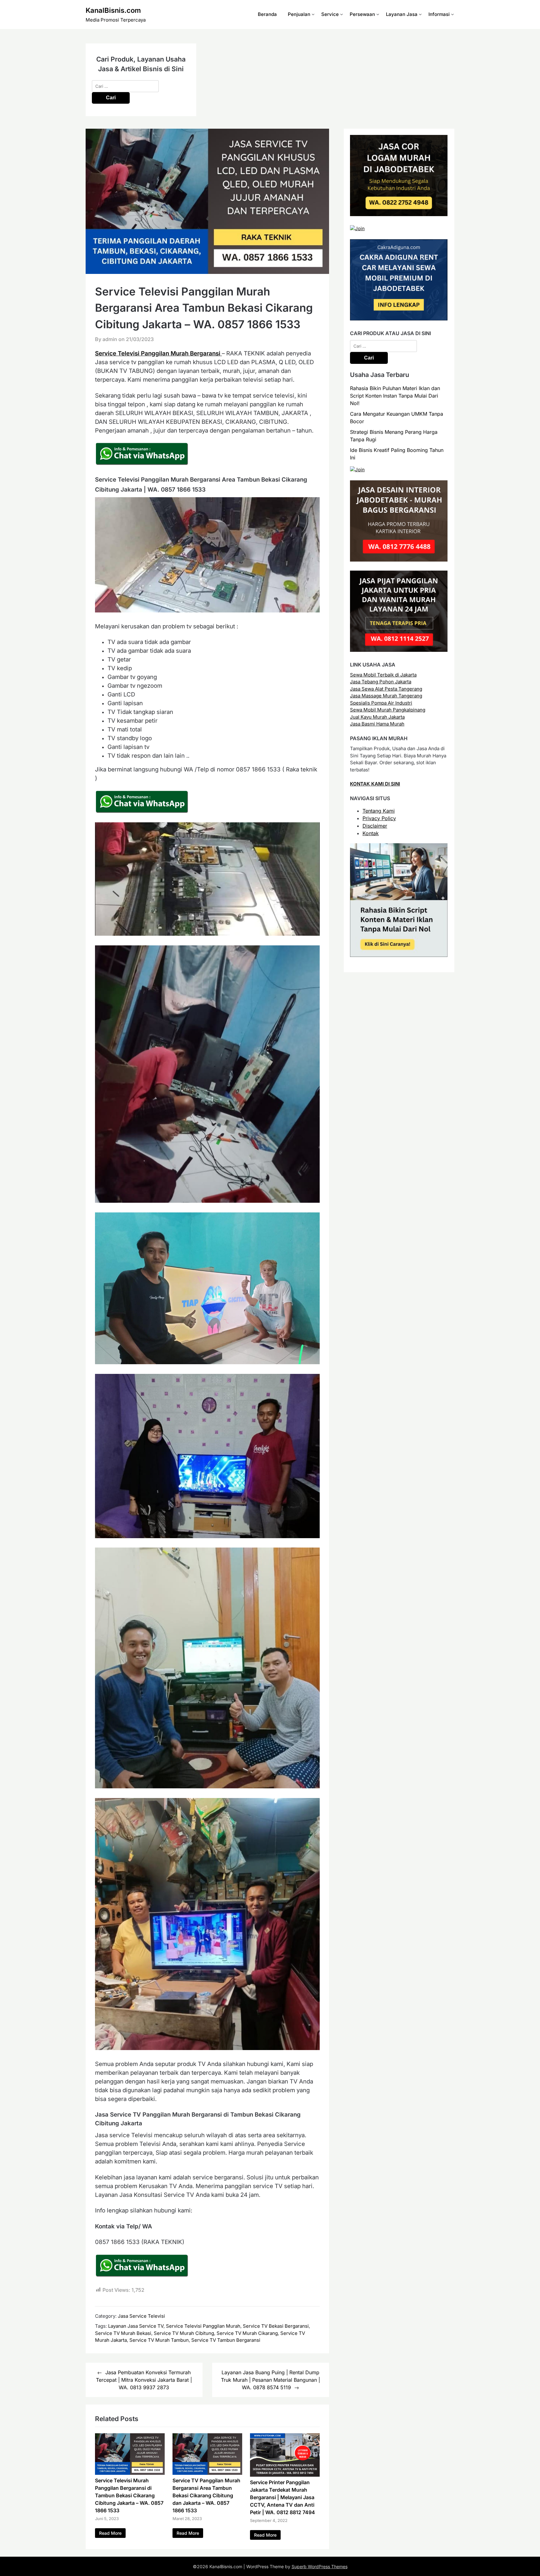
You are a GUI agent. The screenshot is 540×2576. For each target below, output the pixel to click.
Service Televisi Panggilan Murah (203, 2326)
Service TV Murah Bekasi (123, 2333)
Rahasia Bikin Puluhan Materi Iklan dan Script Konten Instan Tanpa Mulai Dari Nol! (395, 396)
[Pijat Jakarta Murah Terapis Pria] (399, 650)
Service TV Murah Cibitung (184, 2333)
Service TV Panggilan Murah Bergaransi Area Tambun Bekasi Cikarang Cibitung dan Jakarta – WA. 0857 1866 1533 (206, 2495)
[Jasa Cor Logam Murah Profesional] (399, 214)
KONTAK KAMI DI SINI (375, 784)
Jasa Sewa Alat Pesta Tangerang (386, 689)
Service (330, 14)
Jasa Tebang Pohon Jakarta (381, 682)
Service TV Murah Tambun (159, 2340)
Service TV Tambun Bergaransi (226, 2340)
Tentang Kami (379, 811)
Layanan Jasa (402, 14)
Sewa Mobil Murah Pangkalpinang (388, 710)
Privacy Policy (379, 818)
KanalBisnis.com (113, 10)
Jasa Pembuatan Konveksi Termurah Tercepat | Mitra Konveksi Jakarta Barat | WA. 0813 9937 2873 (144, 2380)
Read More (110, 2533)
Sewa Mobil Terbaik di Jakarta (383, 675)
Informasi (439, 14)
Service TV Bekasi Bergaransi (276, 2326)
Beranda (267, 14)
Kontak (371, 833)
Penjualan (299, 14)
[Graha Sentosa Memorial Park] (357, 470)
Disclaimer (375, 826)
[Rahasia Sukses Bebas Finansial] (357, 228)
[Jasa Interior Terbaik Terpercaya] (399, 560)
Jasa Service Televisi (141, 2316)
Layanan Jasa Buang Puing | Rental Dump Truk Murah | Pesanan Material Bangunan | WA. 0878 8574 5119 (270, 2380)
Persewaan (362, 14)
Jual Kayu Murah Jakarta (377, 717)
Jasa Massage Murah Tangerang (386, 696)
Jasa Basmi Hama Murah (377, 724)
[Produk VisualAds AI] (399, 955)
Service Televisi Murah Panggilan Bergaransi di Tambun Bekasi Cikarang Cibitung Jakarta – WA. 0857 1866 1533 (129, 2495)
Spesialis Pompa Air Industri (381, 703)
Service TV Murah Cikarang (247, 2333)
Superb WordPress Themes (320, 2566)
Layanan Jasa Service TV (136, 2326)
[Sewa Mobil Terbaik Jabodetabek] (399, 319)
